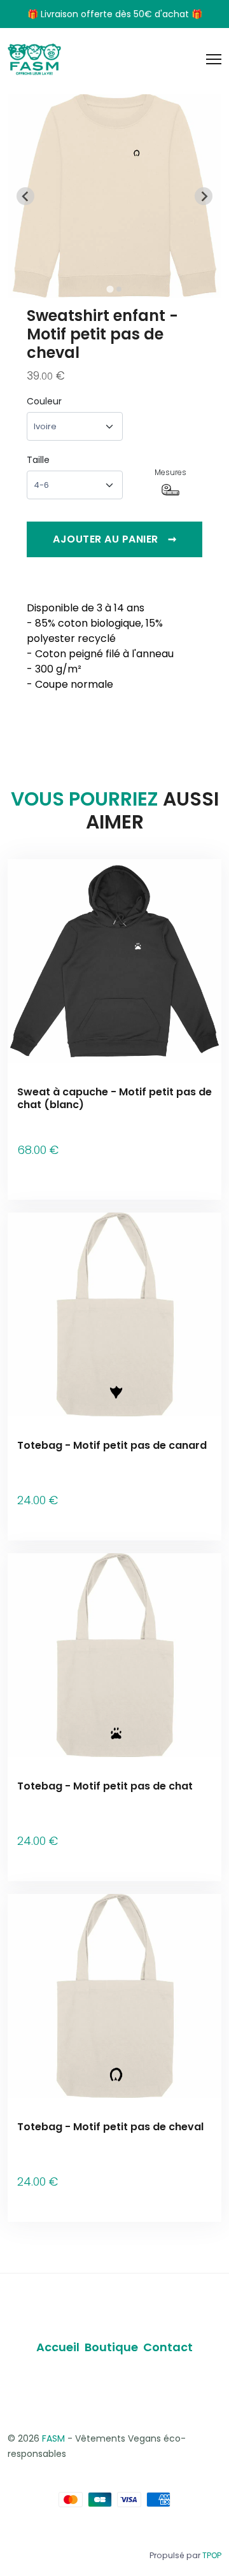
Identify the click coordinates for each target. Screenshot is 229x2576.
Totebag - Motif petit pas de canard (112, 1445)
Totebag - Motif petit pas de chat (105, 1786)
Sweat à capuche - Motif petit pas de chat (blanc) (114, 1098)
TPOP (212, 2555)
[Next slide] (204, 196)
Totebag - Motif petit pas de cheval (110, 2127)
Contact (168, 2347)
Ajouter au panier (114, 539)
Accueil (58, 2347)
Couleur (44, 401)
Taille (38, 460)
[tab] (110, 289)
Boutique (111, 2347)
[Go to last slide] (25, 196)
